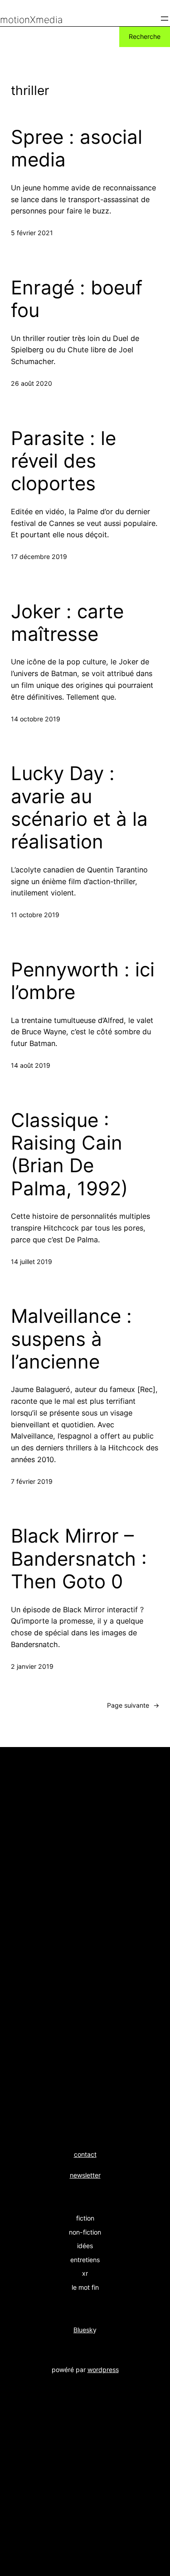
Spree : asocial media (77, 148)
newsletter (85, 2175)
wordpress (103, 2370)
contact (85, 2154)
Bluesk (83, 2330)
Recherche (145, 36)
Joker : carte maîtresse (67, 623)
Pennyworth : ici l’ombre (83, 981)
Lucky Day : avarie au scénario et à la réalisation (79, 807)
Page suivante (133, 1705)
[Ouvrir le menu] (165, 19)
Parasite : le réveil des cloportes (63, 461)
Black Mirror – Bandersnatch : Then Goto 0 (79, 1559)
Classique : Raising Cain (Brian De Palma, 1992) (69, 1154)
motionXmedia (31, 20)
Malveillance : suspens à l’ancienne (71, 1339)
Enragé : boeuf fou (77, 299)
